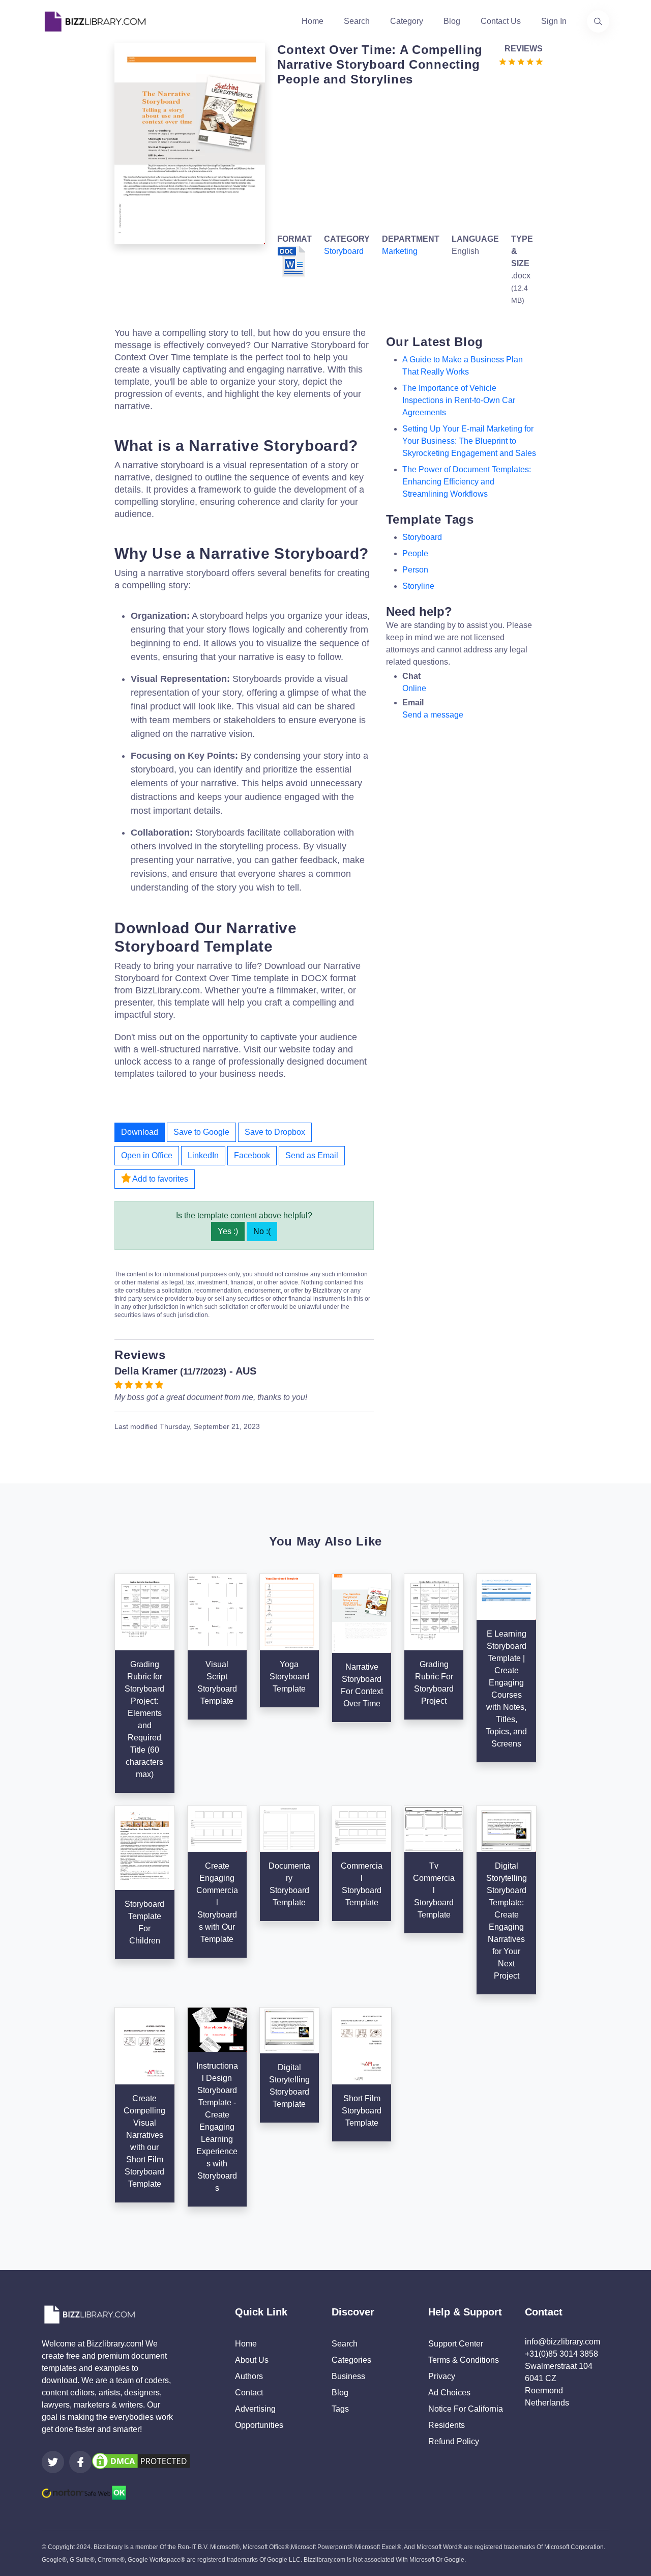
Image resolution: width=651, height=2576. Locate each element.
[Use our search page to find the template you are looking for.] (598, 21)
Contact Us (501, 21)
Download (140, 1132)
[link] (53, 2462)
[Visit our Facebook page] (80, 2462)
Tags (340, 2409)
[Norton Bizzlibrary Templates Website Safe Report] (84, 2492)
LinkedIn (203, 1155)
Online (414, 688)
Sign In (554, 21)
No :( (262, 1231)
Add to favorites (159, 1179)
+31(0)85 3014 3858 (561, 2354)
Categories (351, 2360)
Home (313, 21)
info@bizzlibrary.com (563, 2342)
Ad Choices (449, 2393)
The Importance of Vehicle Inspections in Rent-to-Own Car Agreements (459, 400)
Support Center (456, 2344)
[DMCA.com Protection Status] (141, 2461)
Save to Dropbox (275, 1132)
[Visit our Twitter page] (53, 2462)
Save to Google (201, 1132)
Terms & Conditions (464, 2360)
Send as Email (312, 1155)
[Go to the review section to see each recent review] (521, 61)
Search (357, 21)
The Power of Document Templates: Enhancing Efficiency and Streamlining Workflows (467, 482)
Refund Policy (454, 2441)
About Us (252, 2360)
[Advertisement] (407, 158)
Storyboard (344, 251)
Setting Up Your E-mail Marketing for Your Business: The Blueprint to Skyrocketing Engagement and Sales (469, 441)
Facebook (252, 1155)
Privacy (442, 2376)
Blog (452, 21)
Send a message (433, 715)
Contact (249, 2393)
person (415, 570)
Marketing (400, 251)
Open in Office (147, 1155)
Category (407, 21)
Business (348, 2376)
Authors (249, 2376)
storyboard (422, 537)
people (415, 553)
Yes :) (228, 1231)
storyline (418, 586)
